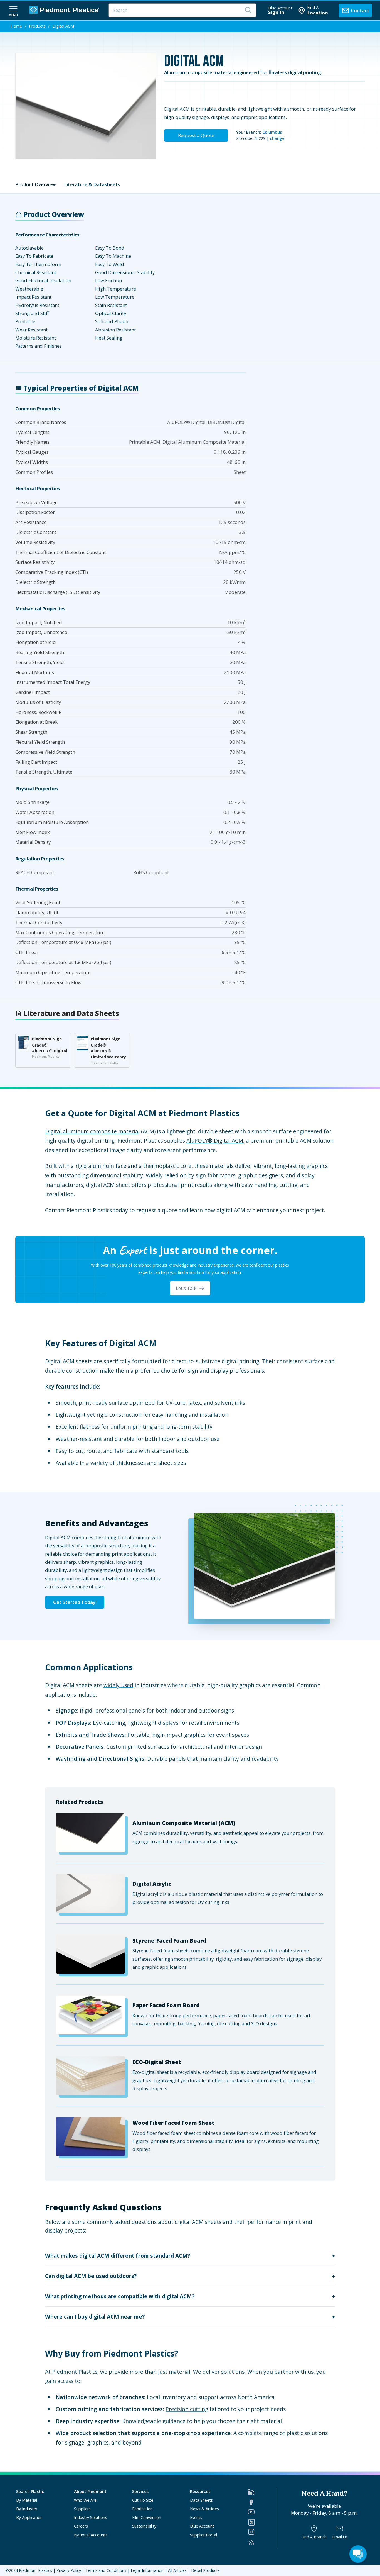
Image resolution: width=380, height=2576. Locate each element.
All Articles (177, 2570)
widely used (118, 1685)
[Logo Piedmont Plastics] (65, 10)
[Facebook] (262, 2502)
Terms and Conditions (106, 2570)
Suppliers (82, 2509)
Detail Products (205, 2570)
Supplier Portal (203, 2535)
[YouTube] (262, 2512)
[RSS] (262, 2542)
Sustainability (144, 2526)
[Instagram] (262, 2532)
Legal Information (147, 2570)
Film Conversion (147, 2517)
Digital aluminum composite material (92, 1131)
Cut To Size (143, 2500)
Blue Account (202, 2526)
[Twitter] (262, 2522)
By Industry (27, 2509)
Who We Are (85, 2500)
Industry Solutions (91, 2517)
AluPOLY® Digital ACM (215, 1141)
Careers (81, 2526)
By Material (27, 2500)
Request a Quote (196, 135)
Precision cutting (187, 2409)
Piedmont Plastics (35, 2570)
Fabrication (142, 2509)
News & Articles (204, 2509)
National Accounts (91, 2535)
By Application (29, 2517)
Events (196, 2517)
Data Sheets (201, 2500)
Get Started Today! (75, 1602)
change (277, 138)
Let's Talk (186, 1288)
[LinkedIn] (262, 2492)
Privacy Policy (69, 2570)
